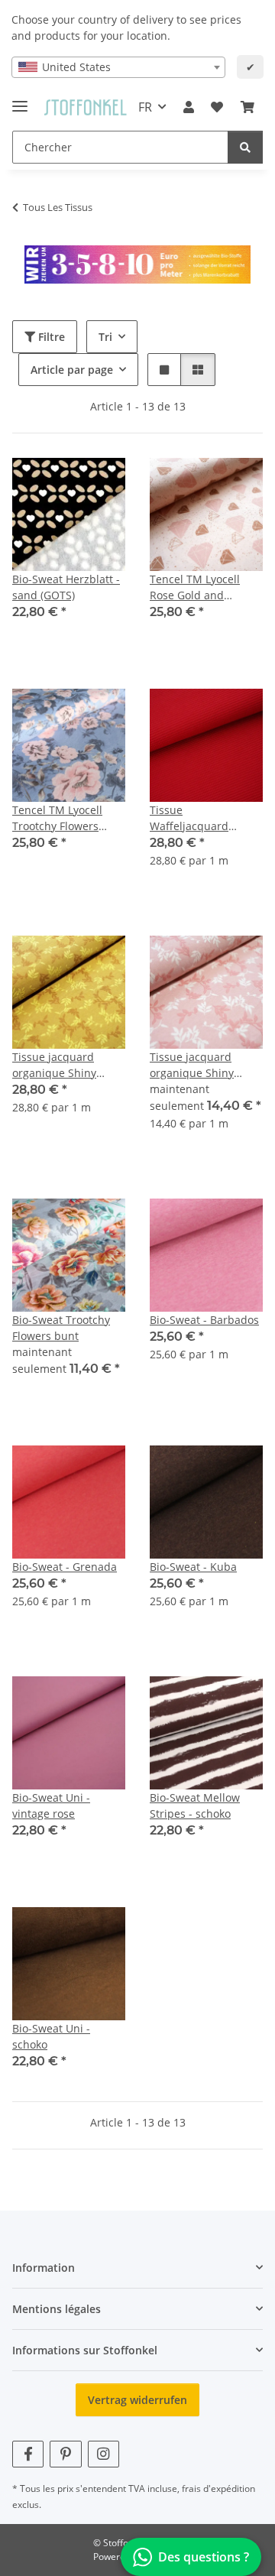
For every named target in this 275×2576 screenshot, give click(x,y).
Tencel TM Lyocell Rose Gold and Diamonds (195, 587)
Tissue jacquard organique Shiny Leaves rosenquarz (198, 1065)
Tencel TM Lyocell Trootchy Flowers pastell (57, 818)
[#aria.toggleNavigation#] (20, 100)
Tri (105, 337)
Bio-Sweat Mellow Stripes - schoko (195, 1805)
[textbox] (118, 67)
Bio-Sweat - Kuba (193, 1567)
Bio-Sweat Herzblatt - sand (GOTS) (66, 587)
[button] (189, 107)
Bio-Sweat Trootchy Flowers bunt (61, 1328)
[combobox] (118, 67)
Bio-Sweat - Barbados (204, 1320)
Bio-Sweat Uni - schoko (51, 2036)
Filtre (50, 337)
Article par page (72, 370)
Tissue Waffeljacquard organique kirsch (193, 818)
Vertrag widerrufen (137, 2400)
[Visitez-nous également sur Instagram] (104, 2454)
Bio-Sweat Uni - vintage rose (51, 1805)
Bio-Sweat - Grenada (65, 1567)
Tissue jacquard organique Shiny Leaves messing (54, 1065)
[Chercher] (245, 147)
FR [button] (145, 107)
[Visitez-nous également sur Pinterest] (65, 2454)
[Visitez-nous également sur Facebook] (28, 2454)
